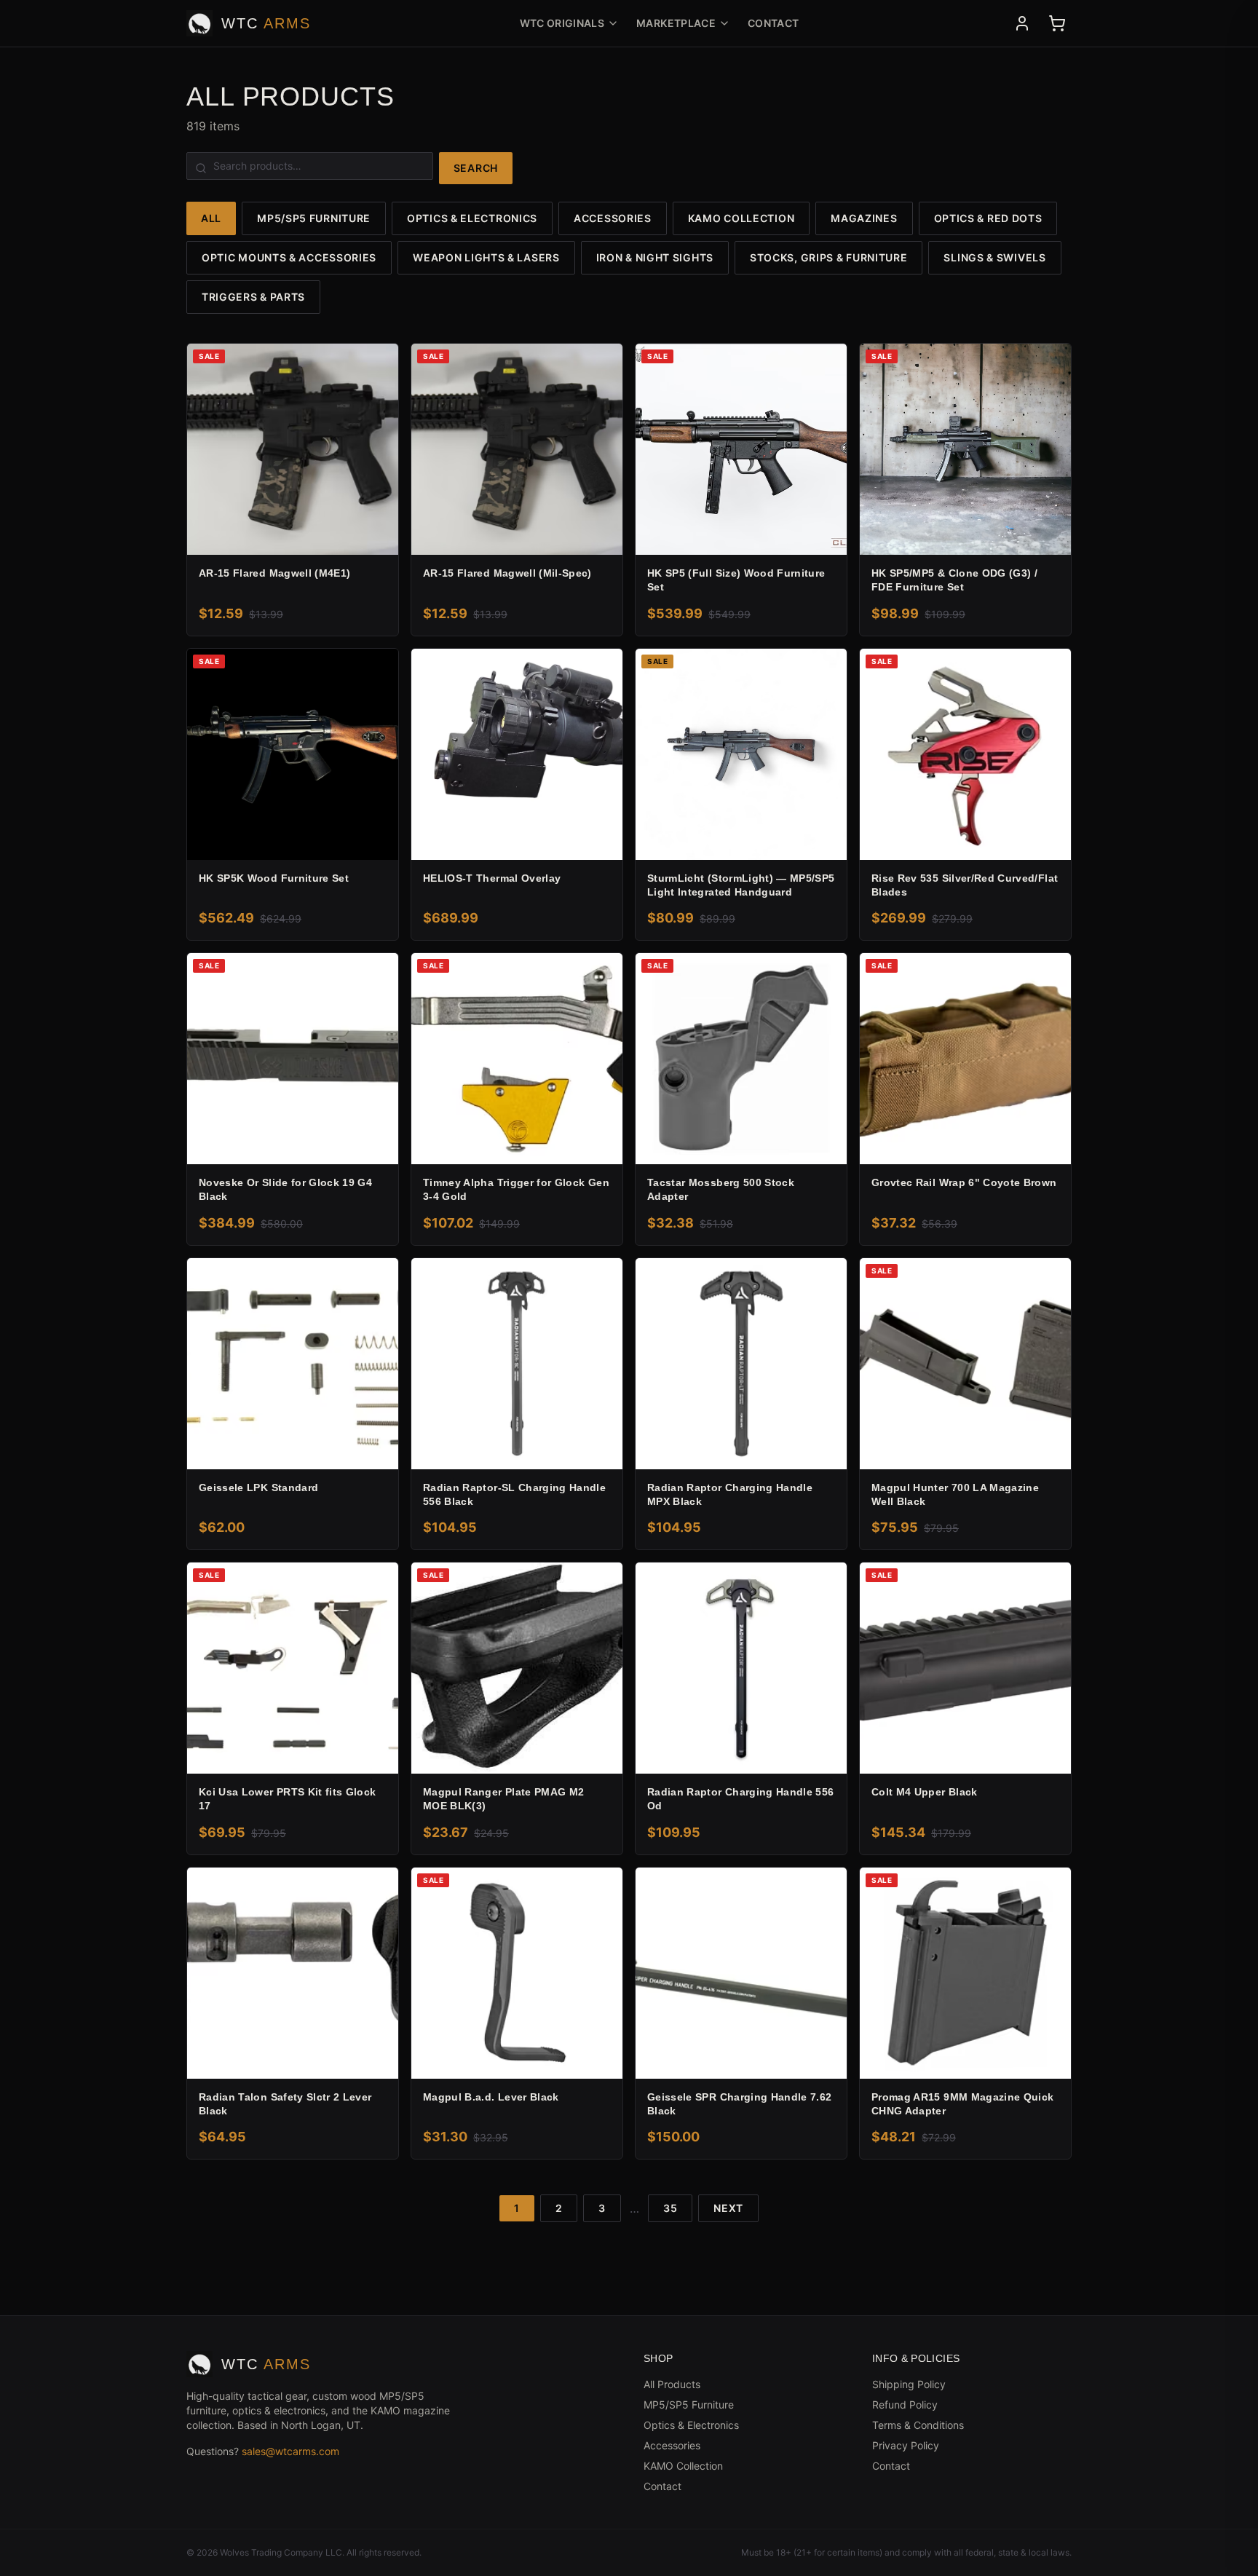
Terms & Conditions (918, 2425)
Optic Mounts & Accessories (289, 257)
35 (670, 2208)
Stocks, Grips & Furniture (829, 257)
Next (728, 2208)
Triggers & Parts (253, 297)
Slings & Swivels (994, 257)
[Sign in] (1022, 23)
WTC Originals (562, 23)
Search (476, 168)
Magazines (864, 218)
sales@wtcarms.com (290, 2451)
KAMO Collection (741, 218)
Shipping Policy (909, 2384)
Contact (773, 23)
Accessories (613, 218)
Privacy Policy (906, 2445)
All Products (672, 2384)
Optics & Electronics (472, 218)
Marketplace (676, 23)
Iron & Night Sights (655, 257)
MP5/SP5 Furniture (314, 218)
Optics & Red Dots (988, 218)
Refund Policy (905, 2405)
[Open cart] (1057, 23)
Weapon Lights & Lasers (486, 257)
